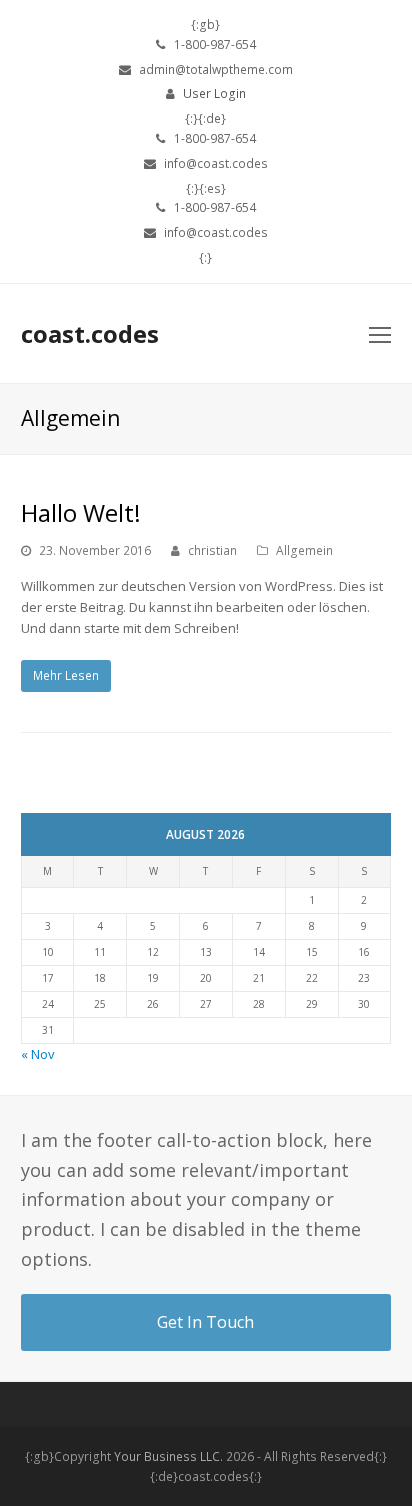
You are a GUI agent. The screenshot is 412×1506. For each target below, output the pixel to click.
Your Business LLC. (168, 1456)
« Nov (38, 1054)
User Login (214, 93)
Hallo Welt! (81, 512)
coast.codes (90, 333)
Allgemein (304, 550)
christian (212, 550)
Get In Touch (205, 1322)
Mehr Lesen (66, 675)
